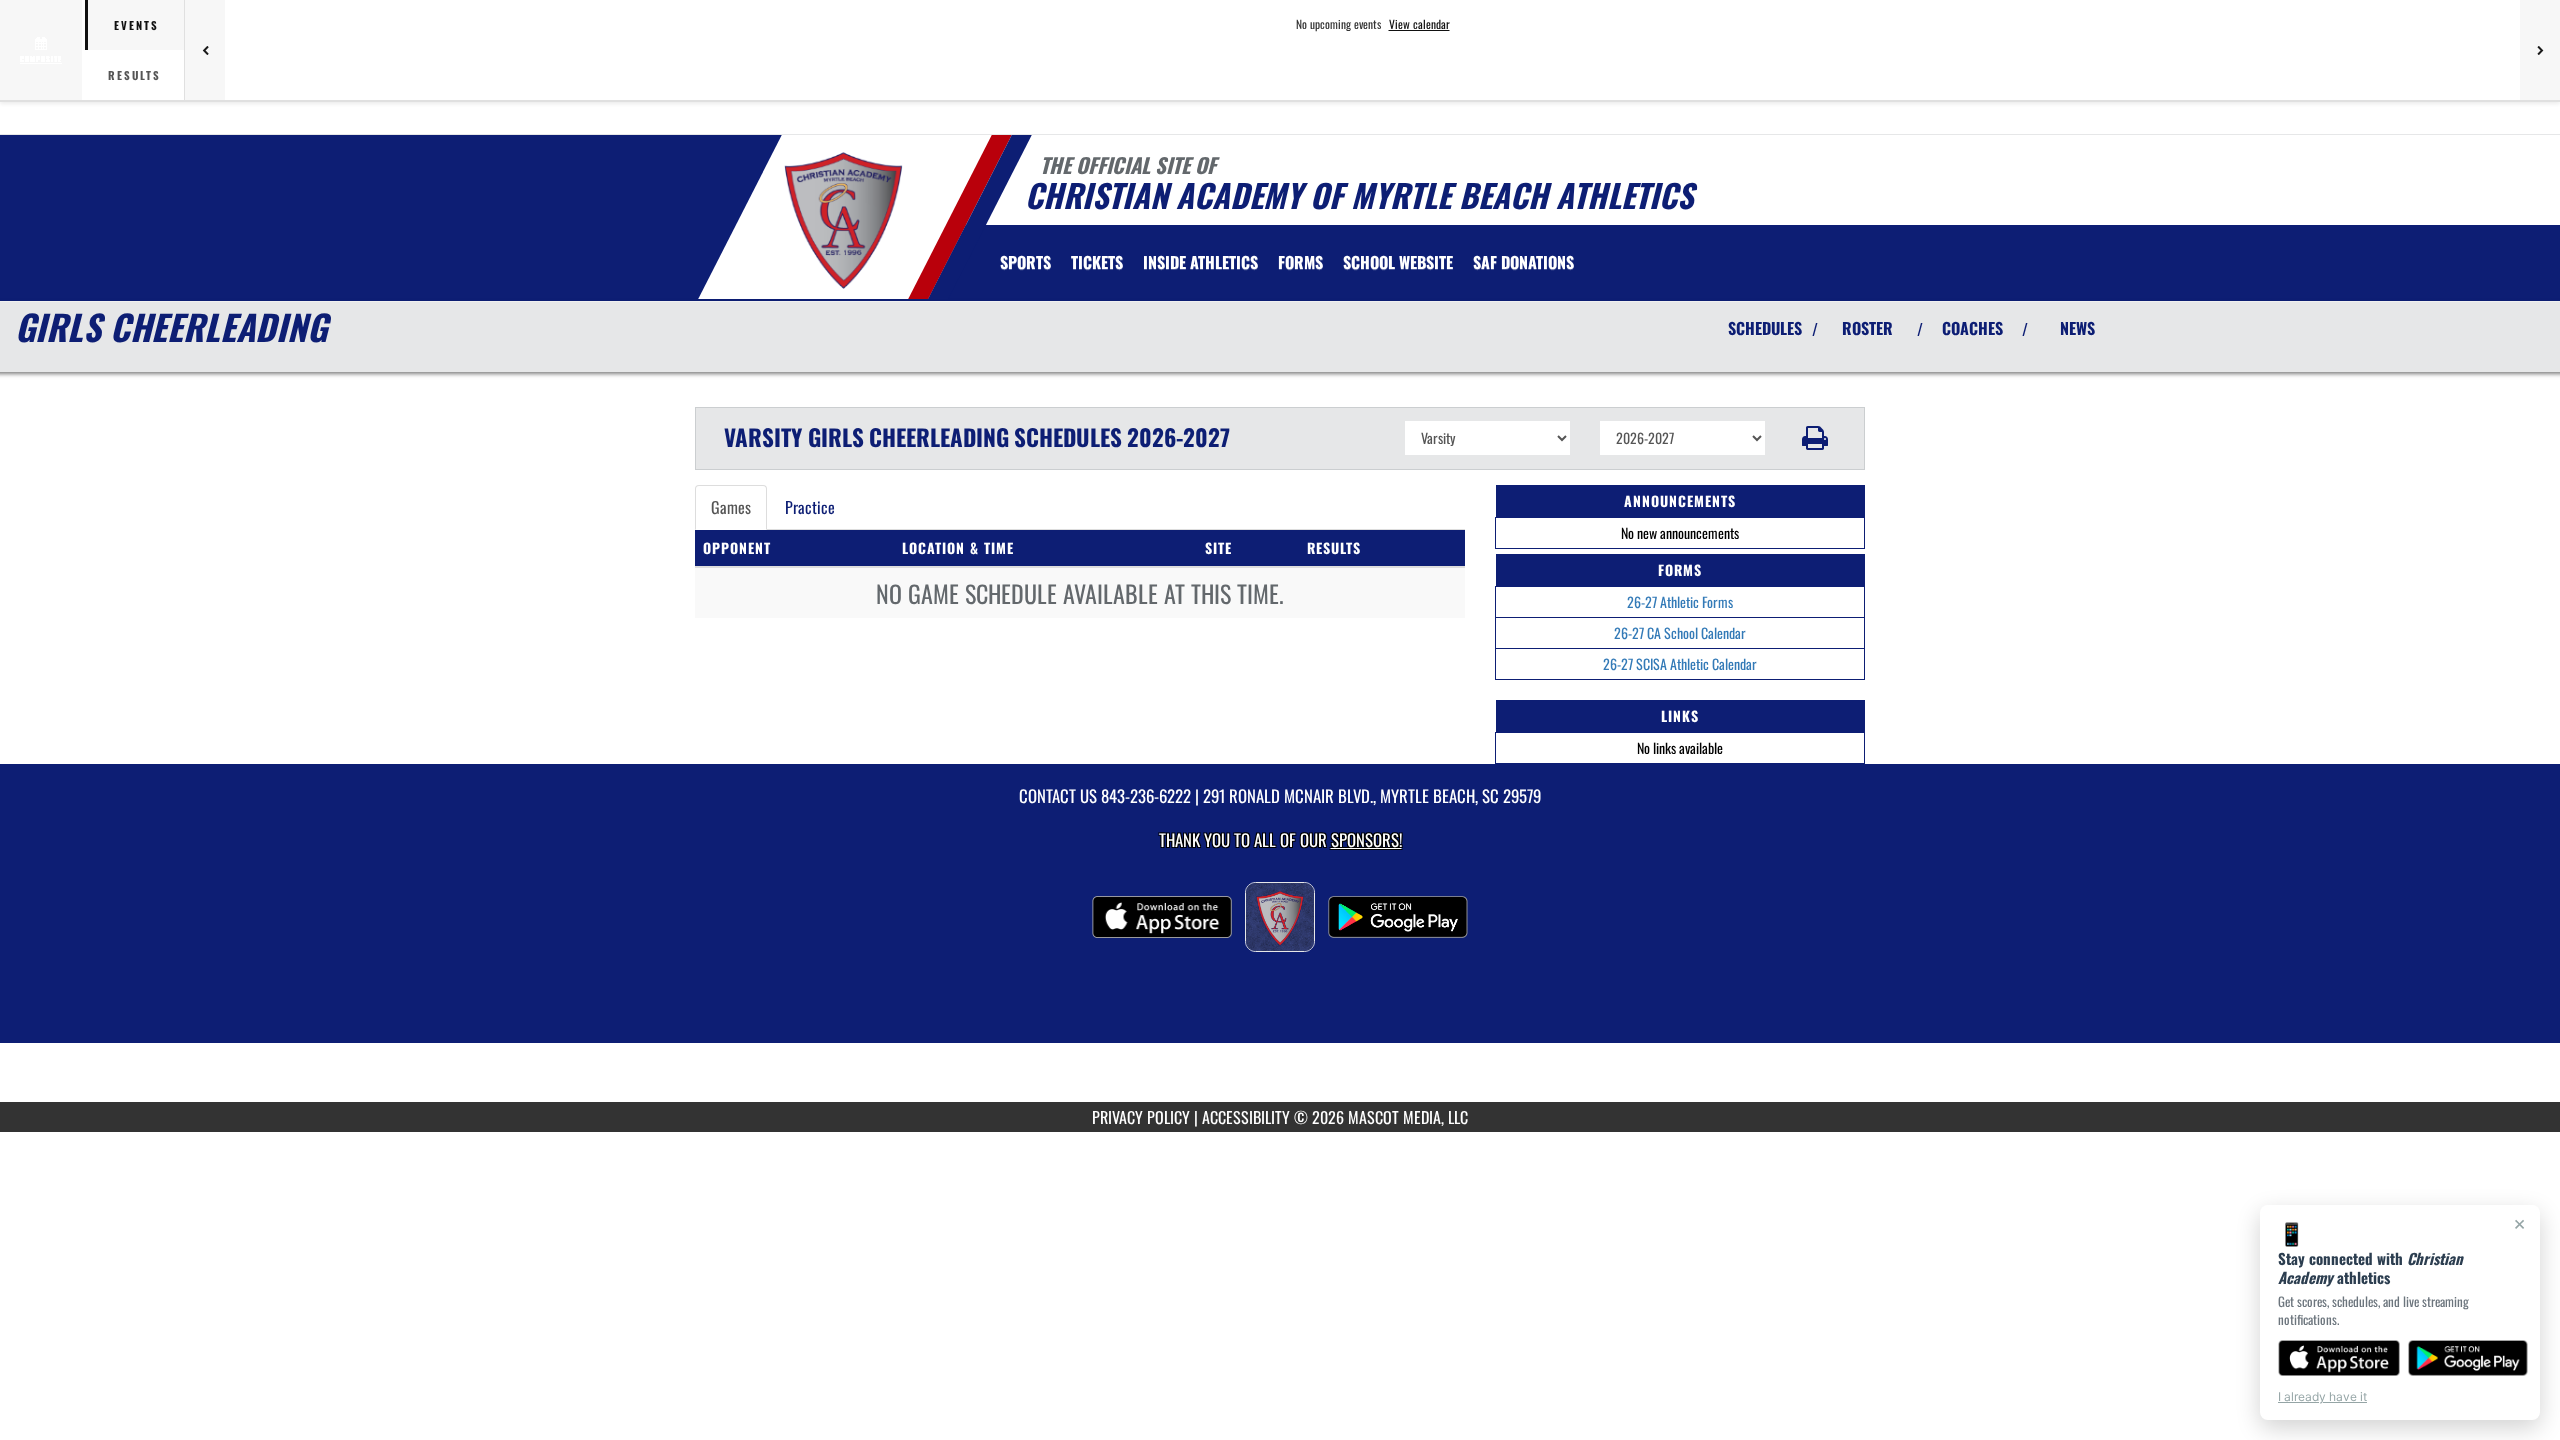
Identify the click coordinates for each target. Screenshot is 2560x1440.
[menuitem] (1097, 262)
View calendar (1419, 24)
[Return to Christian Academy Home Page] (843, 220)
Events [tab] (136, 25)
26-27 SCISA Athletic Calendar (1680, 663)
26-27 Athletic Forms (1680, 601)
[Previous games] (205, 50)
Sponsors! (1366, 839)
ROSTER (1867, 328)
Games (731, 507)
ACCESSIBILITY (1246, 1117)
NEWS (2077, 328)
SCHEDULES (1765, 328)
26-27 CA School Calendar (1680, 632)
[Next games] (2540, 50)
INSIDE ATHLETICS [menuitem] (1200, 262)
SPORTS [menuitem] (1025, 262)
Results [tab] (134, 75)
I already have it (2322, 1396)
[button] (1815, 438)
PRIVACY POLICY (1141, 1117)
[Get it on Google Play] (2468, 1358)
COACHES (1972, 328)
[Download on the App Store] (2339, 1358)
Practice (810, 507)
